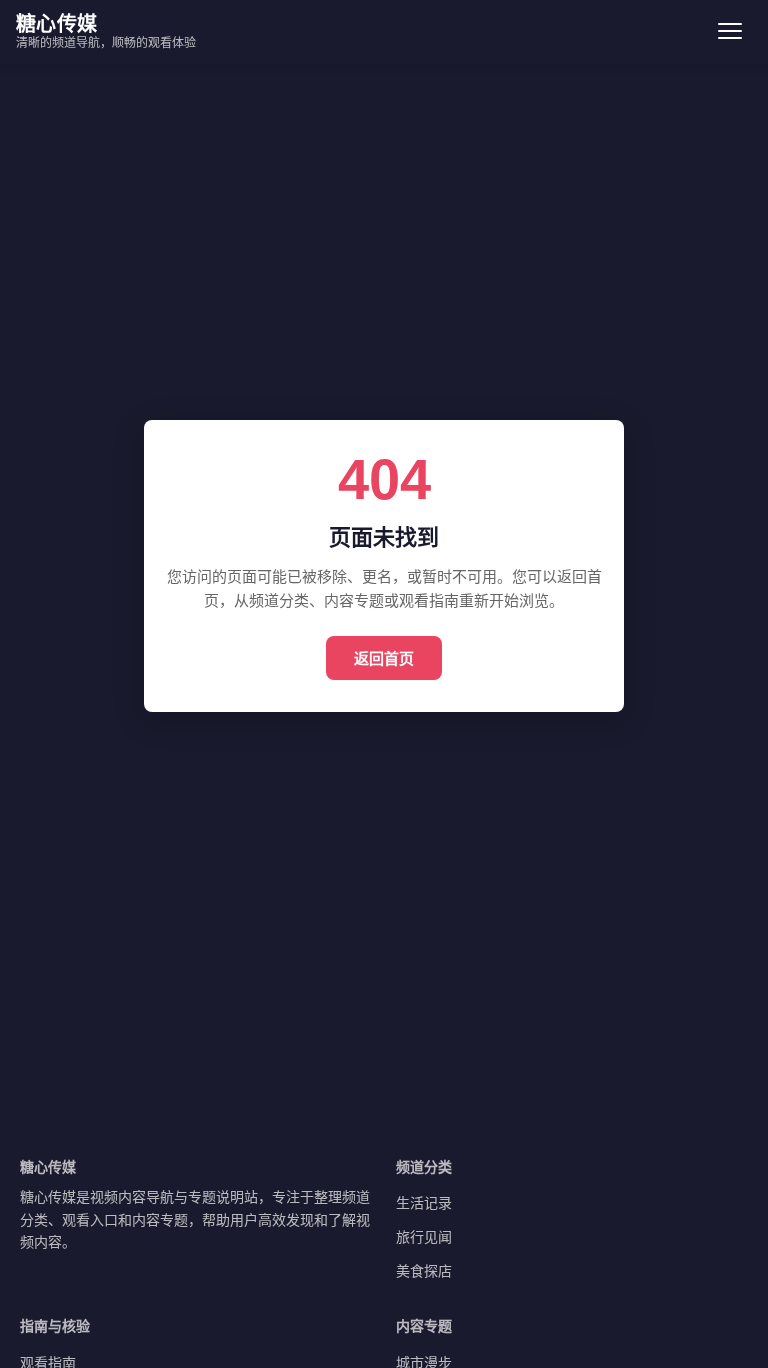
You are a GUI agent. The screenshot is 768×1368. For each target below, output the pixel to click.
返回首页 (384, 658)
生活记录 (424, 1202)
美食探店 (424, 1270)
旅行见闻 (424, 1236)
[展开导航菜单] (730, 31)
